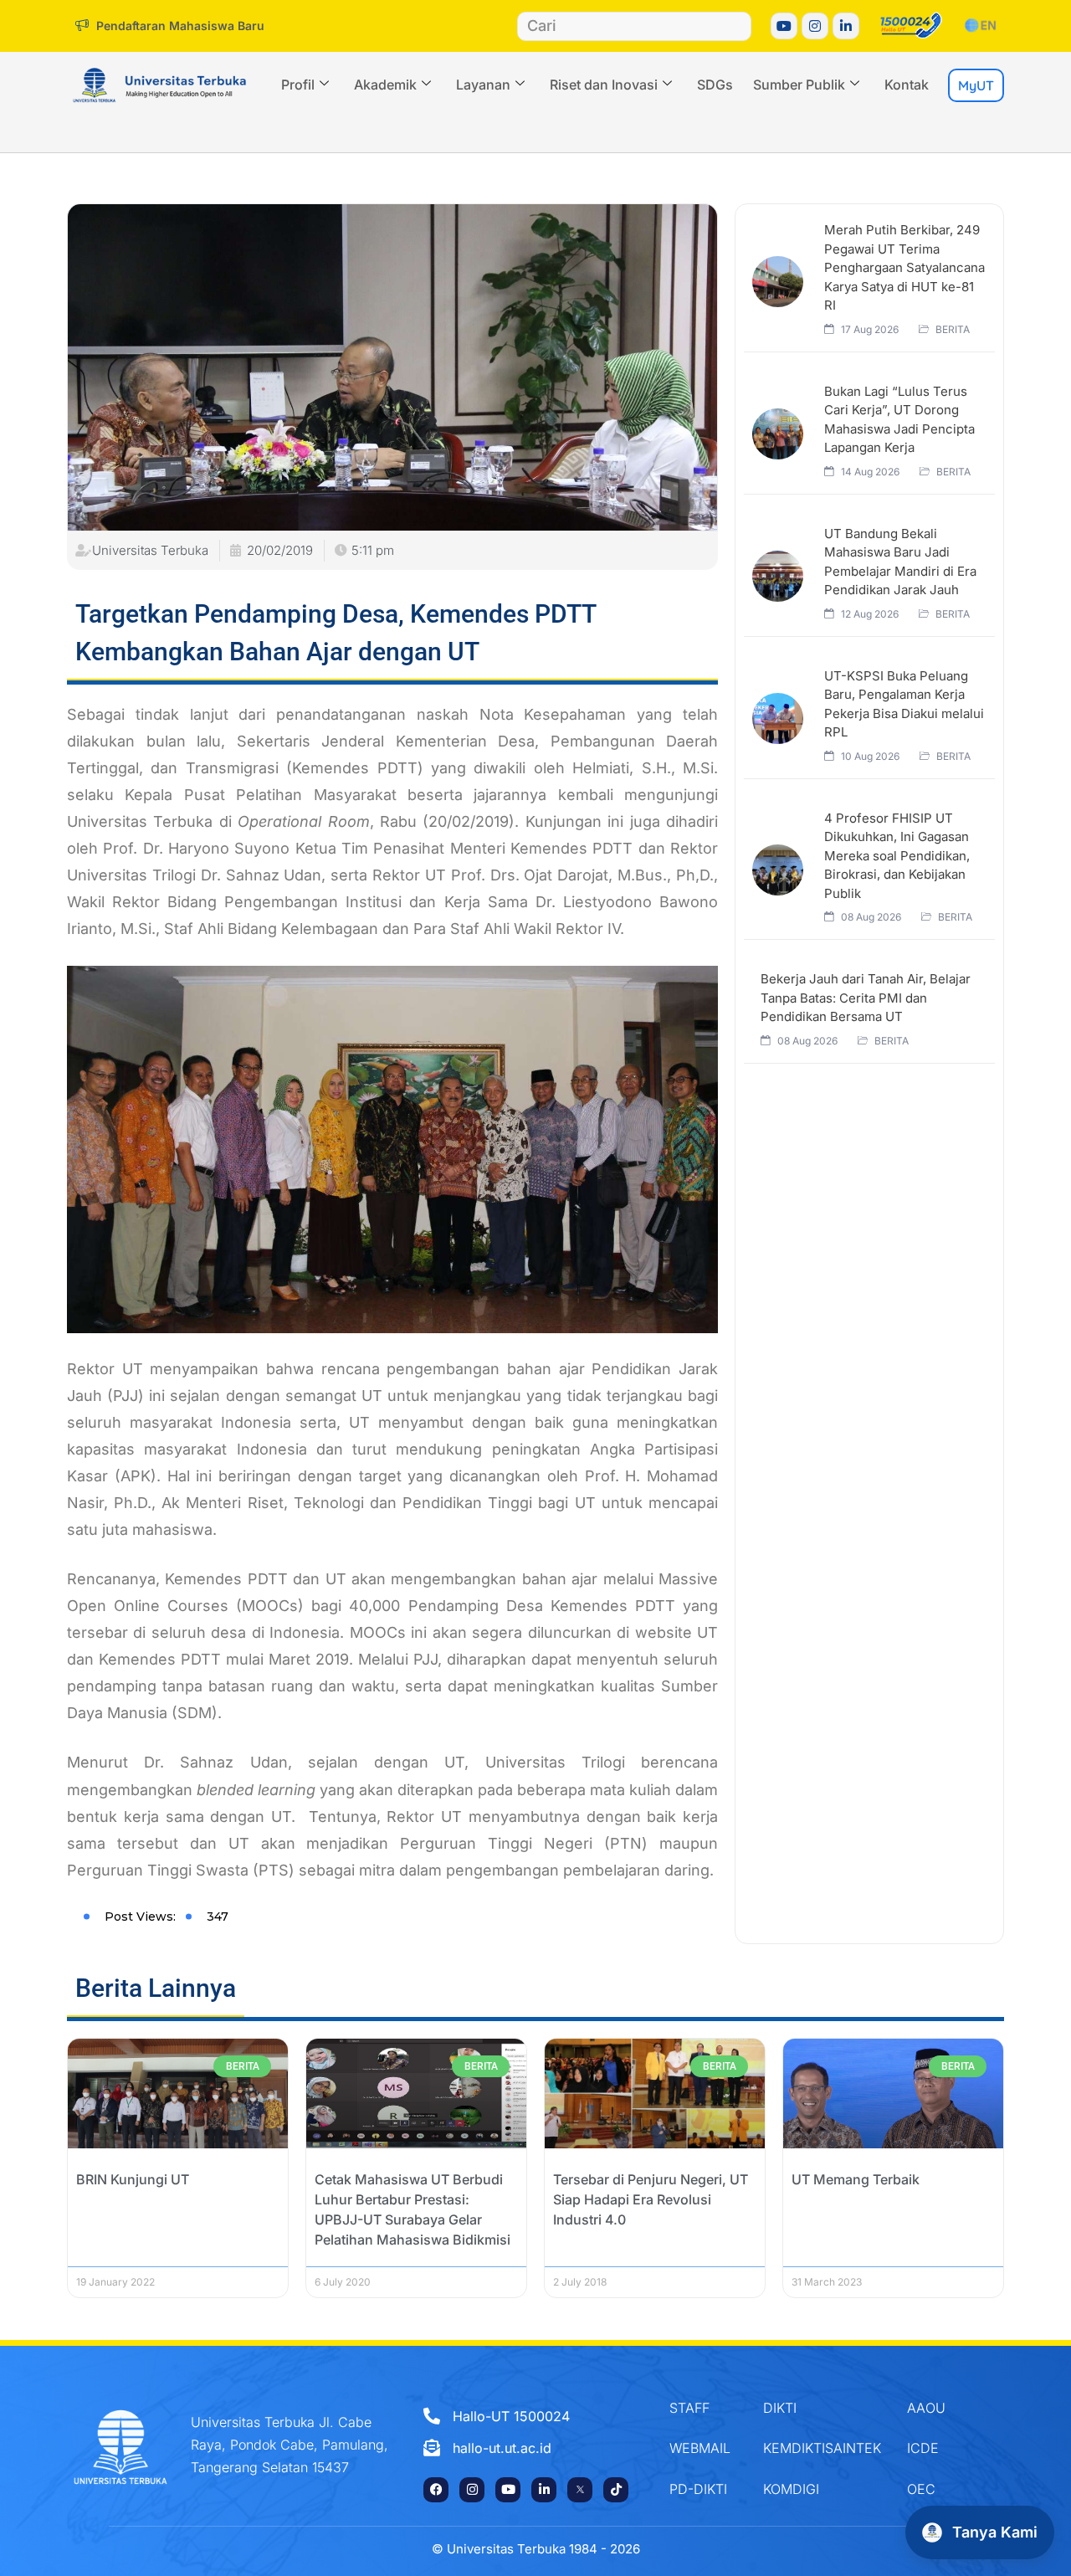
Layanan (483, 85)
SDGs (715, 85)
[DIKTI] (822, 2408)
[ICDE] (942, 2448)
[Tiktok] (616, 2490)
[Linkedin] (846, 26)
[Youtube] (784, 26)
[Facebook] (436, 2490)
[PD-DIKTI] (704, 2489)
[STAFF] (704, 2408)
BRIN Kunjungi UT (133, 2179)
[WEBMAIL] (704, 2448)
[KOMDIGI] (822, 2489)
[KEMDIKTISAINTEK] (822, 2448)
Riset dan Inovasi (604, 85)
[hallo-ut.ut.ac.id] (528, 2448)
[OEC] (942, 2489)
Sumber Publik (799, 85)
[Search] (736, 26)
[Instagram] (815, 26)
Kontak (907, 85)
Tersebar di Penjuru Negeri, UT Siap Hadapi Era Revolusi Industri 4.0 (651, 2199)
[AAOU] (942, 2408)
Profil (298, 85)
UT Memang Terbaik (856, 2179)
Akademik (385, 85)
